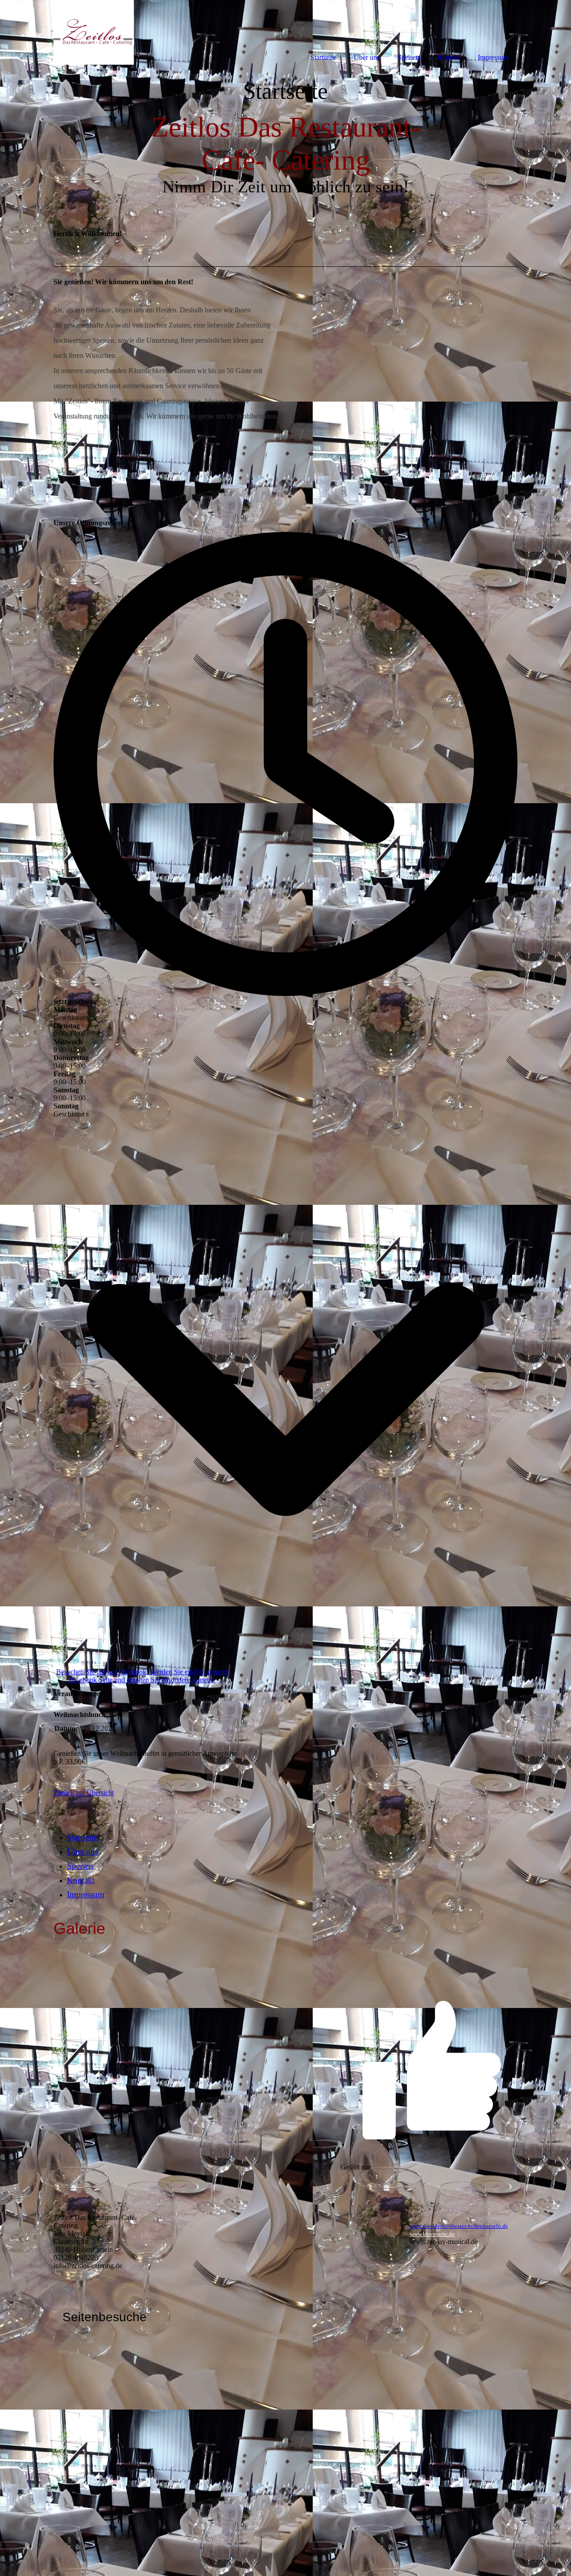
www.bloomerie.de (432, 2234)
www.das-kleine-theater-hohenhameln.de (459, 2226)
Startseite (82, 1837)
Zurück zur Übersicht (84, 1793)
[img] (94, 32)
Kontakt (81, 1880)
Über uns (83, 1852)
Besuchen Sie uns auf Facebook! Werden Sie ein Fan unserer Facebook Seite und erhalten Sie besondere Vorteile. (142, 1676)
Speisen (80, 1866)
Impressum (86, 1894)
